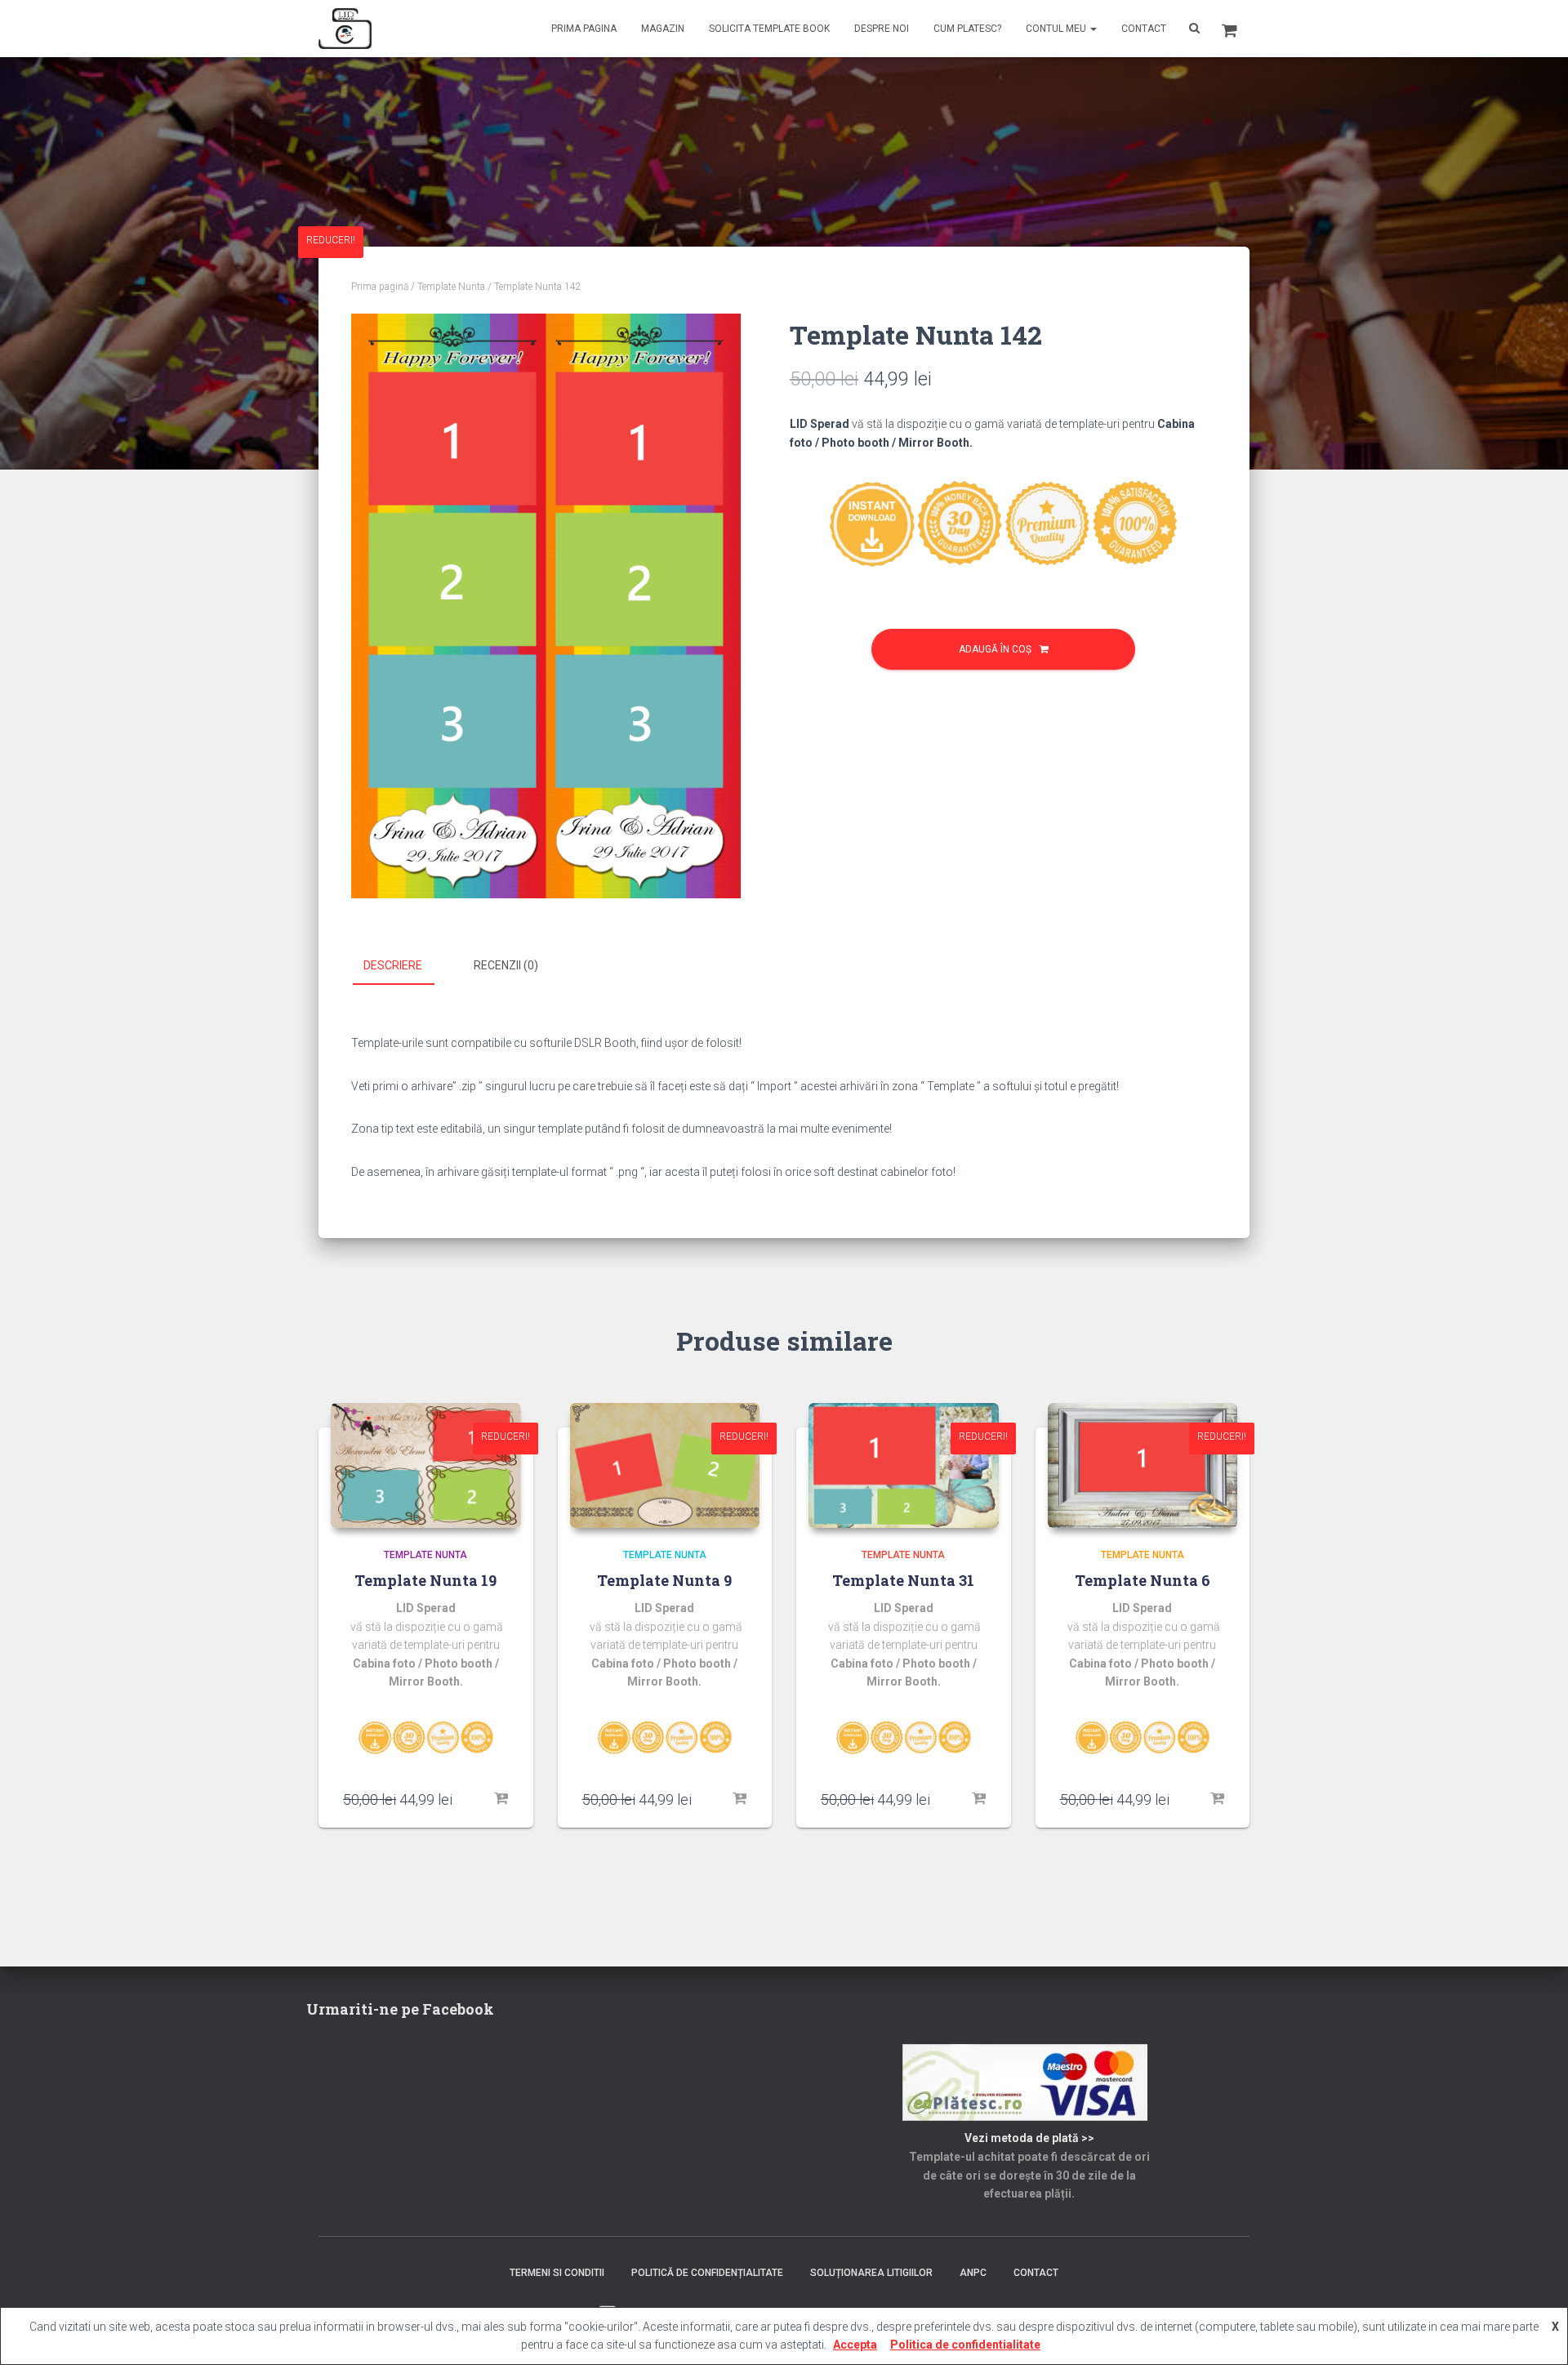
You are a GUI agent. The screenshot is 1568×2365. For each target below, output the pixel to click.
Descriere (393, 965)
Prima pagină (380, 287)
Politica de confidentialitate (965, 2345)
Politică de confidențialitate (707, 2273)
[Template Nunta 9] (665, 1465)
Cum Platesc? (967, 29)
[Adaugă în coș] (501, 1799)
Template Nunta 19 (425, 1580)
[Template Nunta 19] (426, 1465)
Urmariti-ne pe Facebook (400, 2009)
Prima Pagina (584, 29)
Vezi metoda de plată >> (1029, 2138)
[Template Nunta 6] (1143, 1465)
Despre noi (882, 29)
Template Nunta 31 (903, 1580)
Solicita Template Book (769, 29)
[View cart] (1229, 29)
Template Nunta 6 (1143, 1580)
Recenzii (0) (506, 965)
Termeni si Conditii (557, 2273)
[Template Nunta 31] (904, 1465)
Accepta (855, 2345)
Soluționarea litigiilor (871, 2273)
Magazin (663, 29)
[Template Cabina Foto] (345, 29)
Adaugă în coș (995, 649)
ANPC (973, 2273)
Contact (1144, 29)
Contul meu (1057, 29)
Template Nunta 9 (664, 1580)
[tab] (405, 966)
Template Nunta (451, 287)
